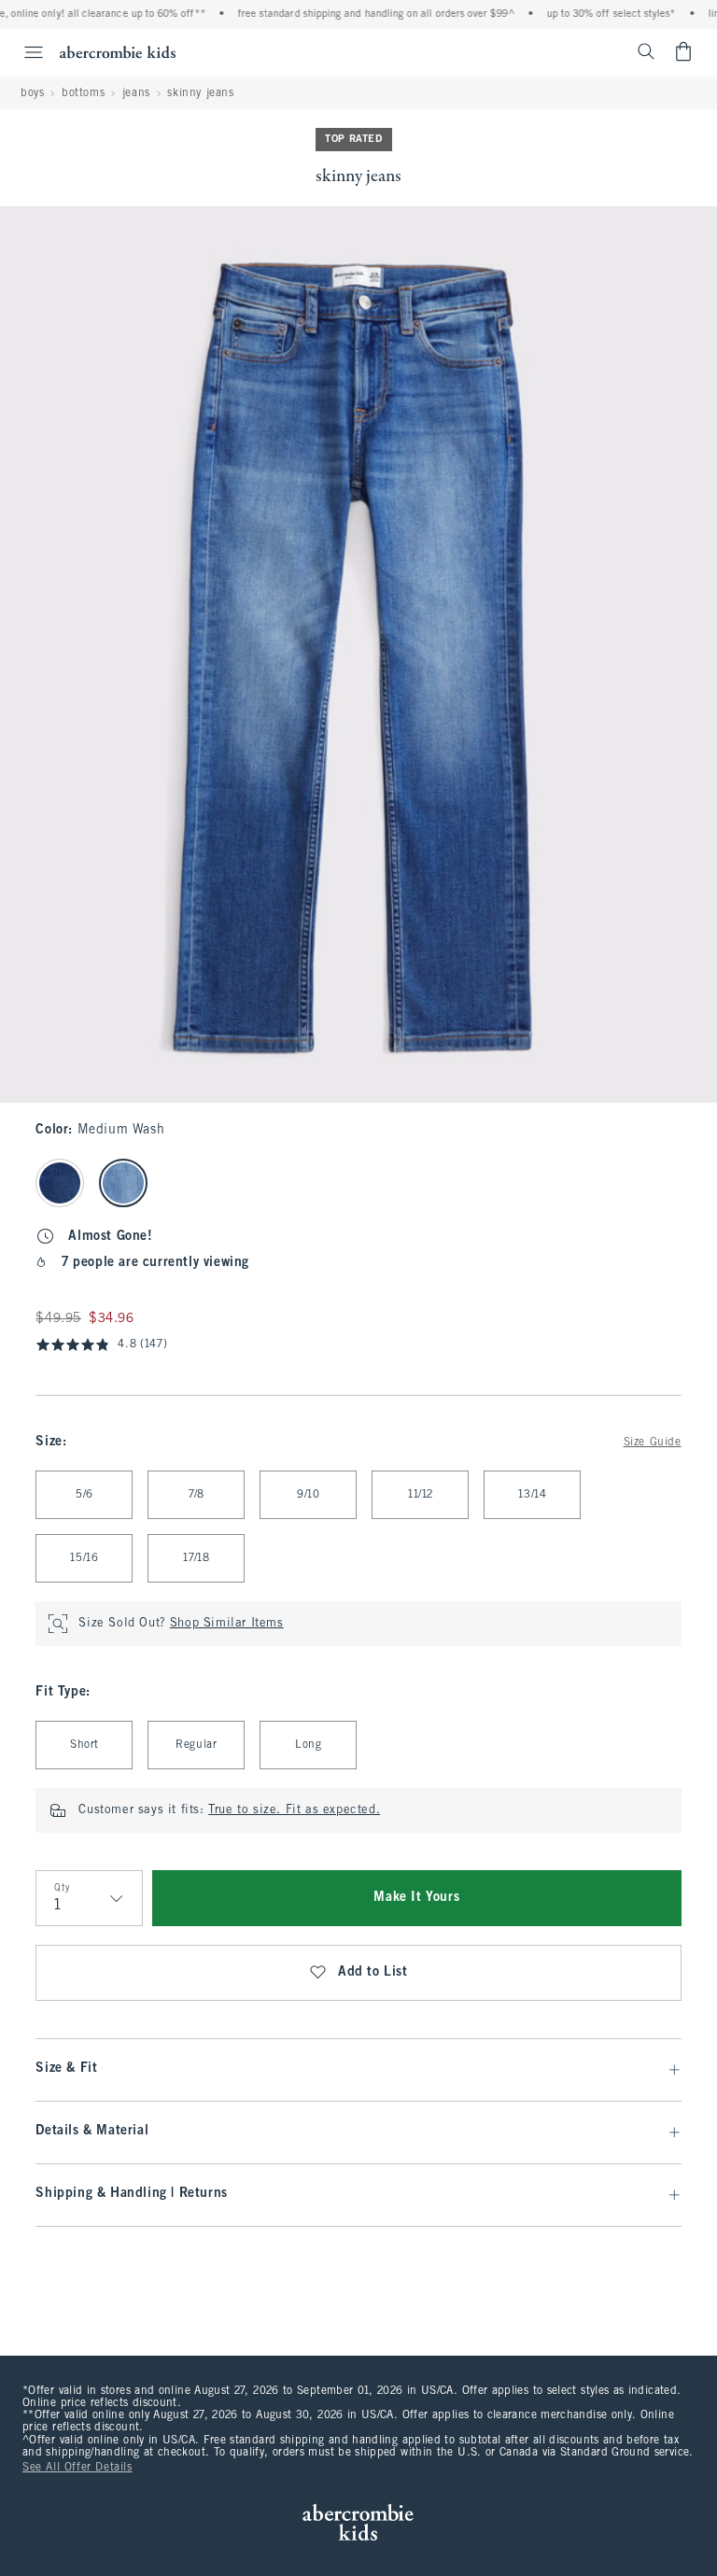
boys (32, 93)
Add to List (373, 1972)
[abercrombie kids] (118, 52)
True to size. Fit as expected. (294, 1810)
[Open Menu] (24, 52)
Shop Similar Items (227, 1624)
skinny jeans (200, 93)
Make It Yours (416, 1898)
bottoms (83, 93)
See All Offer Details (77, 2468)
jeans (136, 93)
